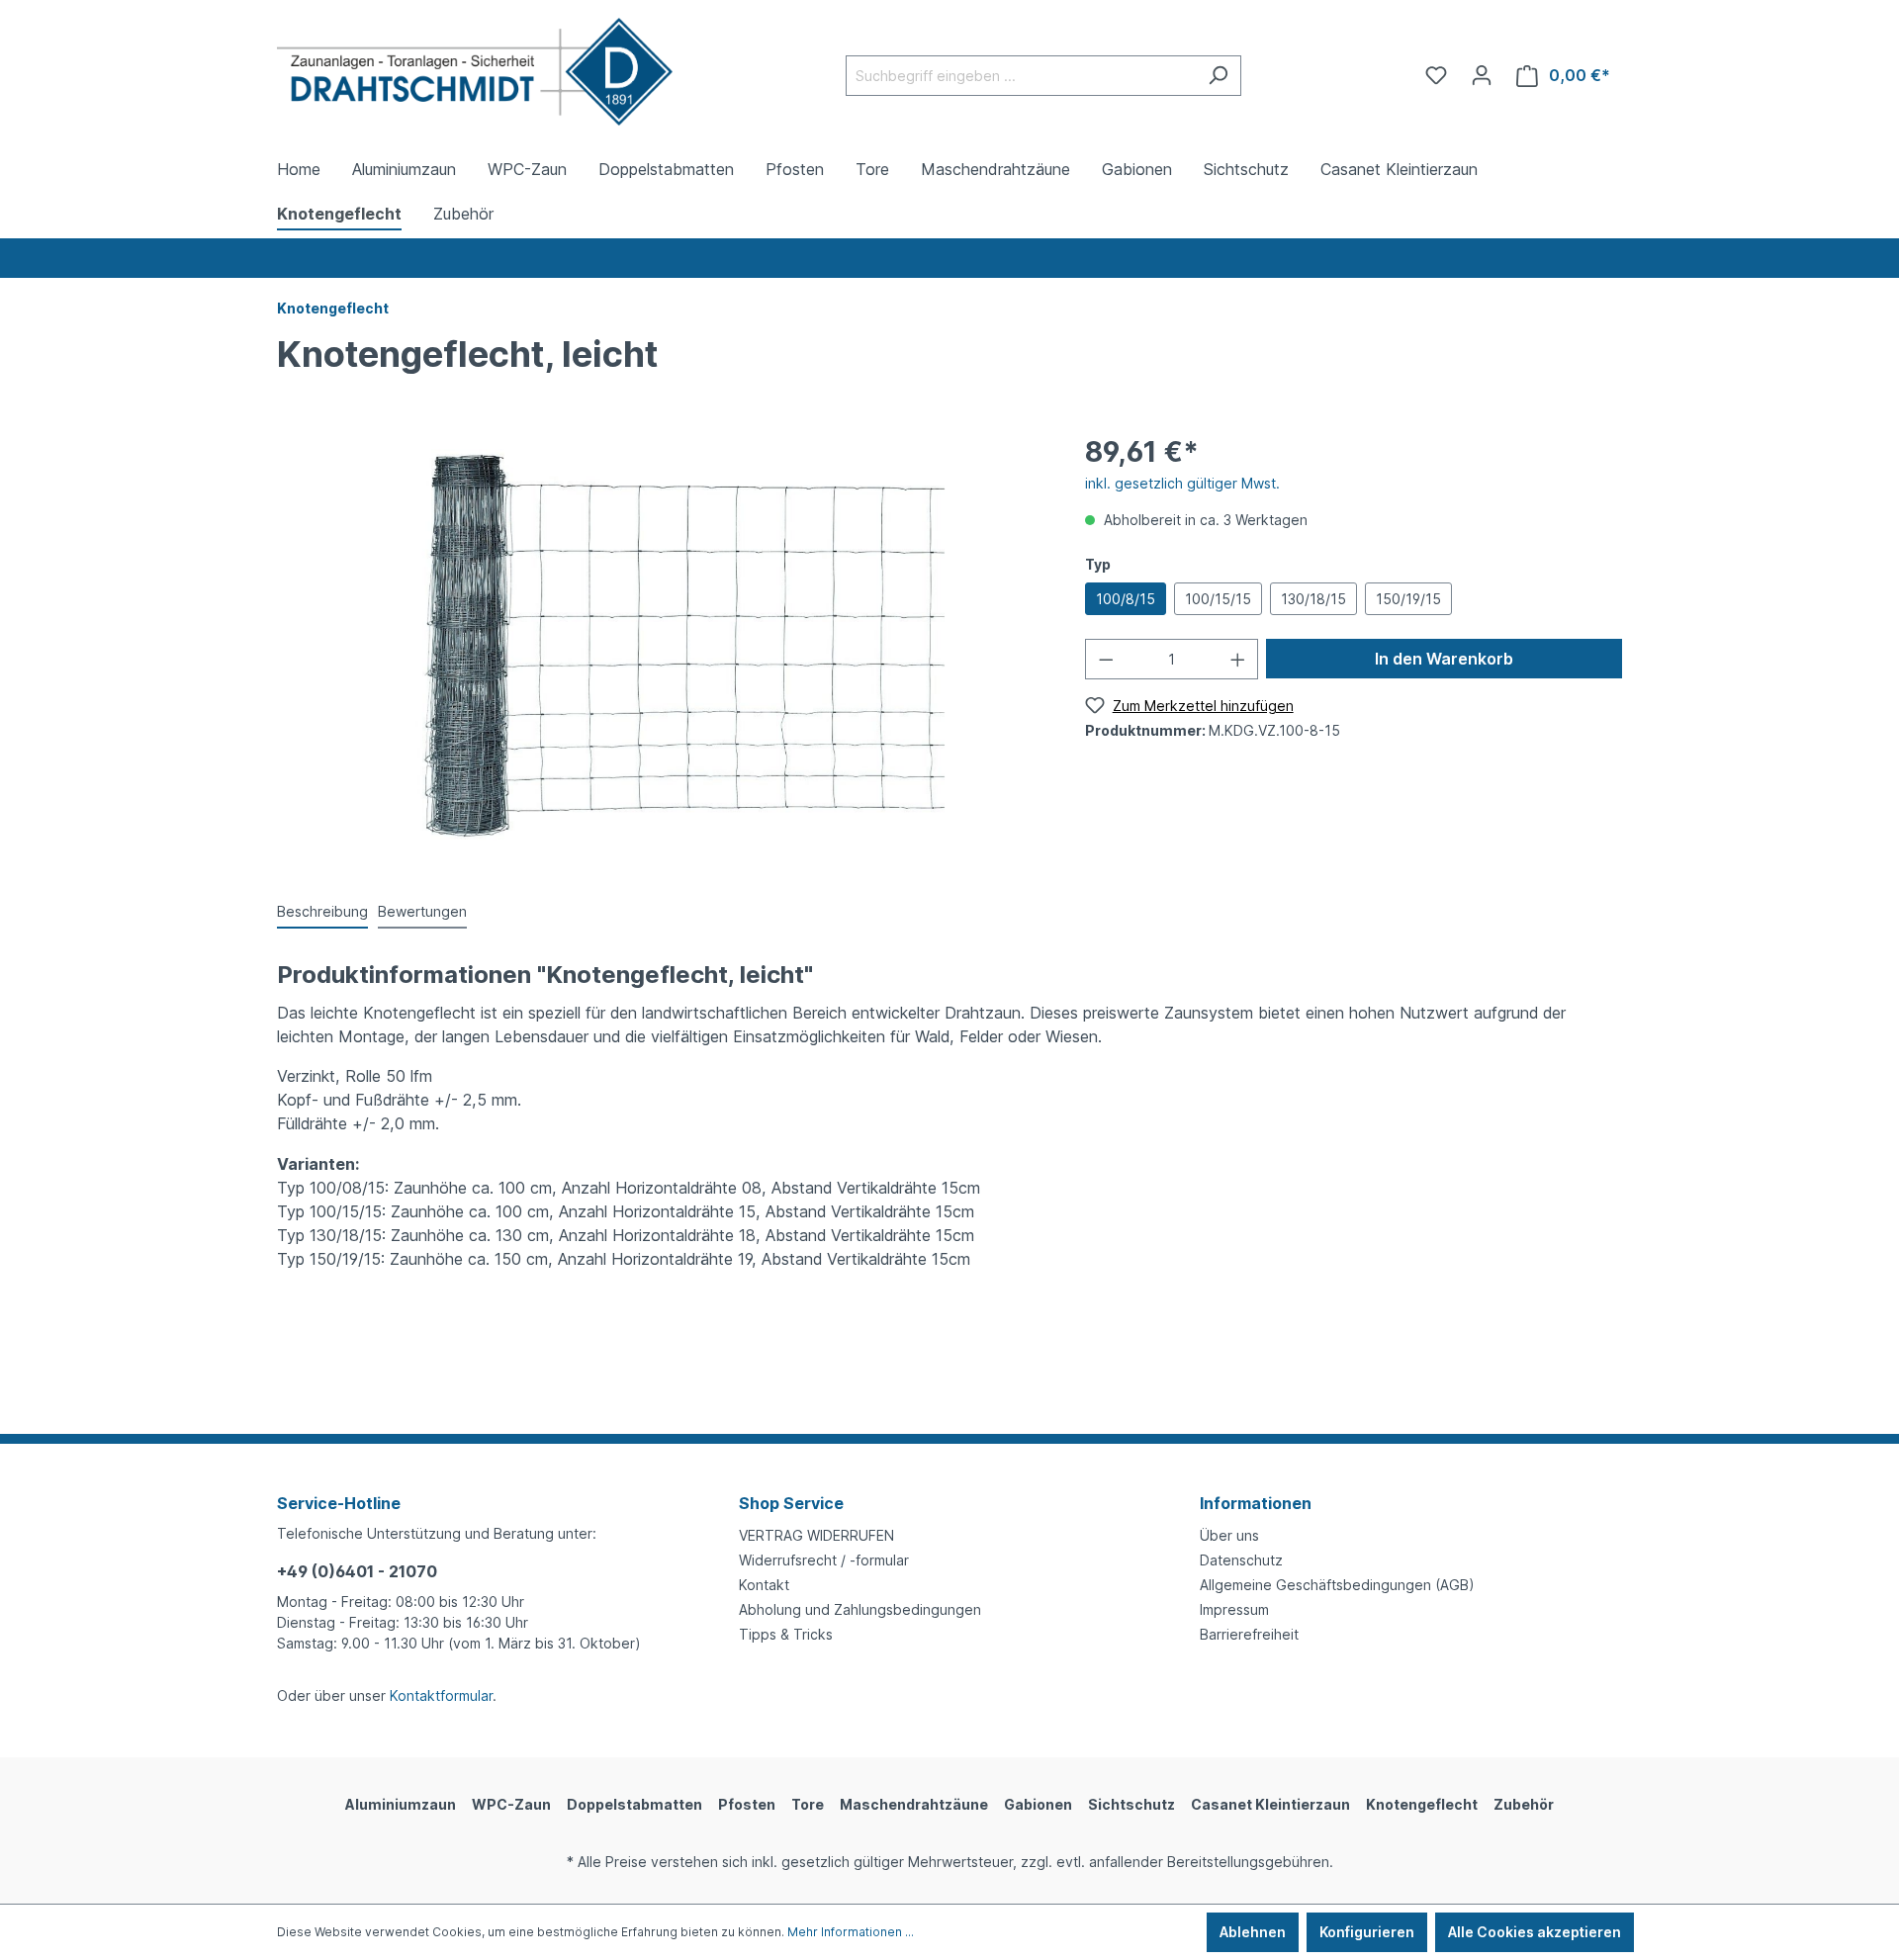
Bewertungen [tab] (422, 911)
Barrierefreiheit (1249, 1634)
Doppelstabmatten (634, 1804)
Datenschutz (1241, 1560)
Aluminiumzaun (401, 1804)
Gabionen (1038, 1804)
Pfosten (747, 1804)
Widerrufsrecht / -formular (824, 1560)
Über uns (1229, 1535)
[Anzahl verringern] (1106, 659)
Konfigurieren (1367, 1932)
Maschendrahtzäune (914, 1804)
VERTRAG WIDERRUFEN (816, 1535)
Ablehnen (1253, 1932)
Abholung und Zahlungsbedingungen (860, 1609)
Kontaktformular (441, 1695)
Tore (808, 1804)
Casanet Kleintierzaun (1270, 1804)
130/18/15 (1313, 599)
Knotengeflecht (1422, 1804)
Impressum (1234, 1609)
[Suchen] (1218, 76)
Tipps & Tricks (786, 1634)
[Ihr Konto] (1482, 75)
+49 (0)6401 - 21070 (357, 1571)
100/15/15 (1218, 599)
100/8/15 (1126, 599)
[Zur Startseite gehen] (475, 72)
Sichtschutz (1131, 1804)
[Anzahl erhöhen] (1238, 659)
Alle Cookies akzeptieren (1535, 1932)
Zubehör (1524, 1804)
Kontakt (764, 1585)
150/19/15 (1408, 599)
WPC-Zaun (511, 1804)
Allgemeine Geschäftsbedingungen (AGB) (1337, 1585)
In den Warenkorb (1444, 659)
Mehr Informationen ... (851, 1932)
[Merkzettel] (1436, 75)
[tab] (322, 912)
